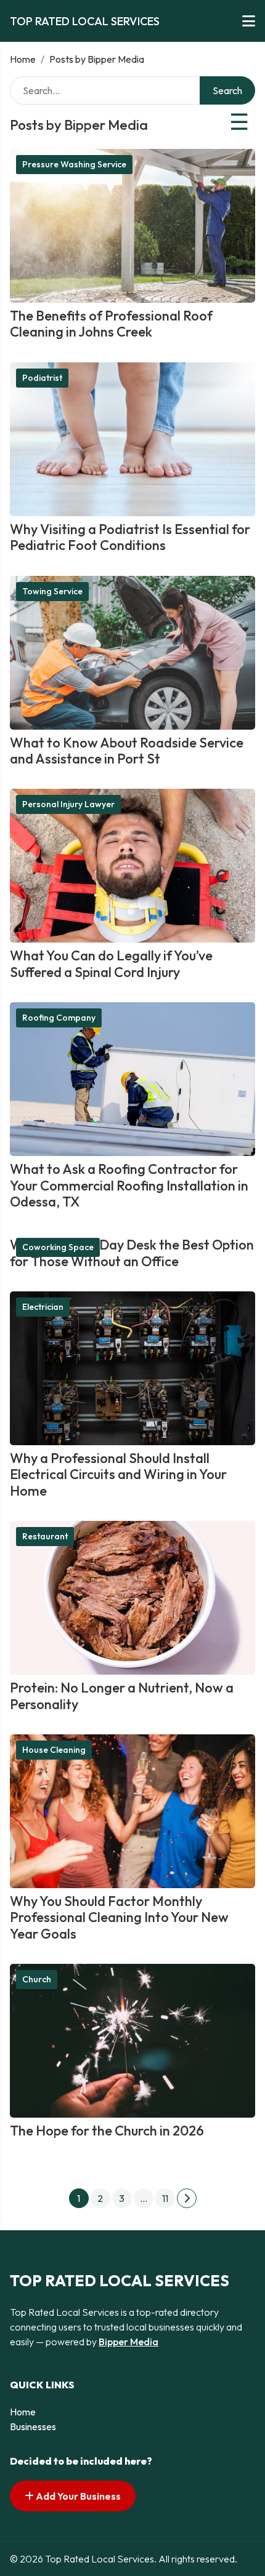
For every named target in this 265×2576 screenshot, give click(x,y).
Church (37, 1979)
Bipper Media (128, 2342)
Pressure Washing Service (74, 164)
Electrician (43, 1307)
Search (227, 90)
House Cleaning (54, 1750)
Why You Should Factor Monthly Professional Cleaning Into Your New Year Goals (119, 1917)
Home (23, 59)
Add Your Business (77, 2496)
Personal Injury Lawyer (68, 804)
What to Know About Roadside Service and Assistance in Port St (127, 751)
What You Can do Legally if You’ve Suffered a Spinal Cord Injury (111, 963)
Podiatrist (42, 378)
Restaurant (45, 1536)
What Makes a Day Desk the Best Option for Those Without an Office (132, 1253)
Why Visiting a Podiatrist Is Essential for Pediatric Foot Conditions (130, 537)
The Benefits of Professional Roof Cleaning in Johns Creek (111, 324)
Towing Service (52, 591)
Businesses (33, 2426)
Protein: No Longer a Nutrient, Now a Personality (122, 1696)
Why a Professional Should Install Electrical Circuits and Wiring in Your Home (118, 1474)
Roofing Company (59, 1018)
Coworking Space (58, 1247)
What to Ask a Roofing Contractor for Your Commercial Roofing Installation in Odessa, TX (129, 1185)
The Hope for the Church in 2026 (107, 2131)
